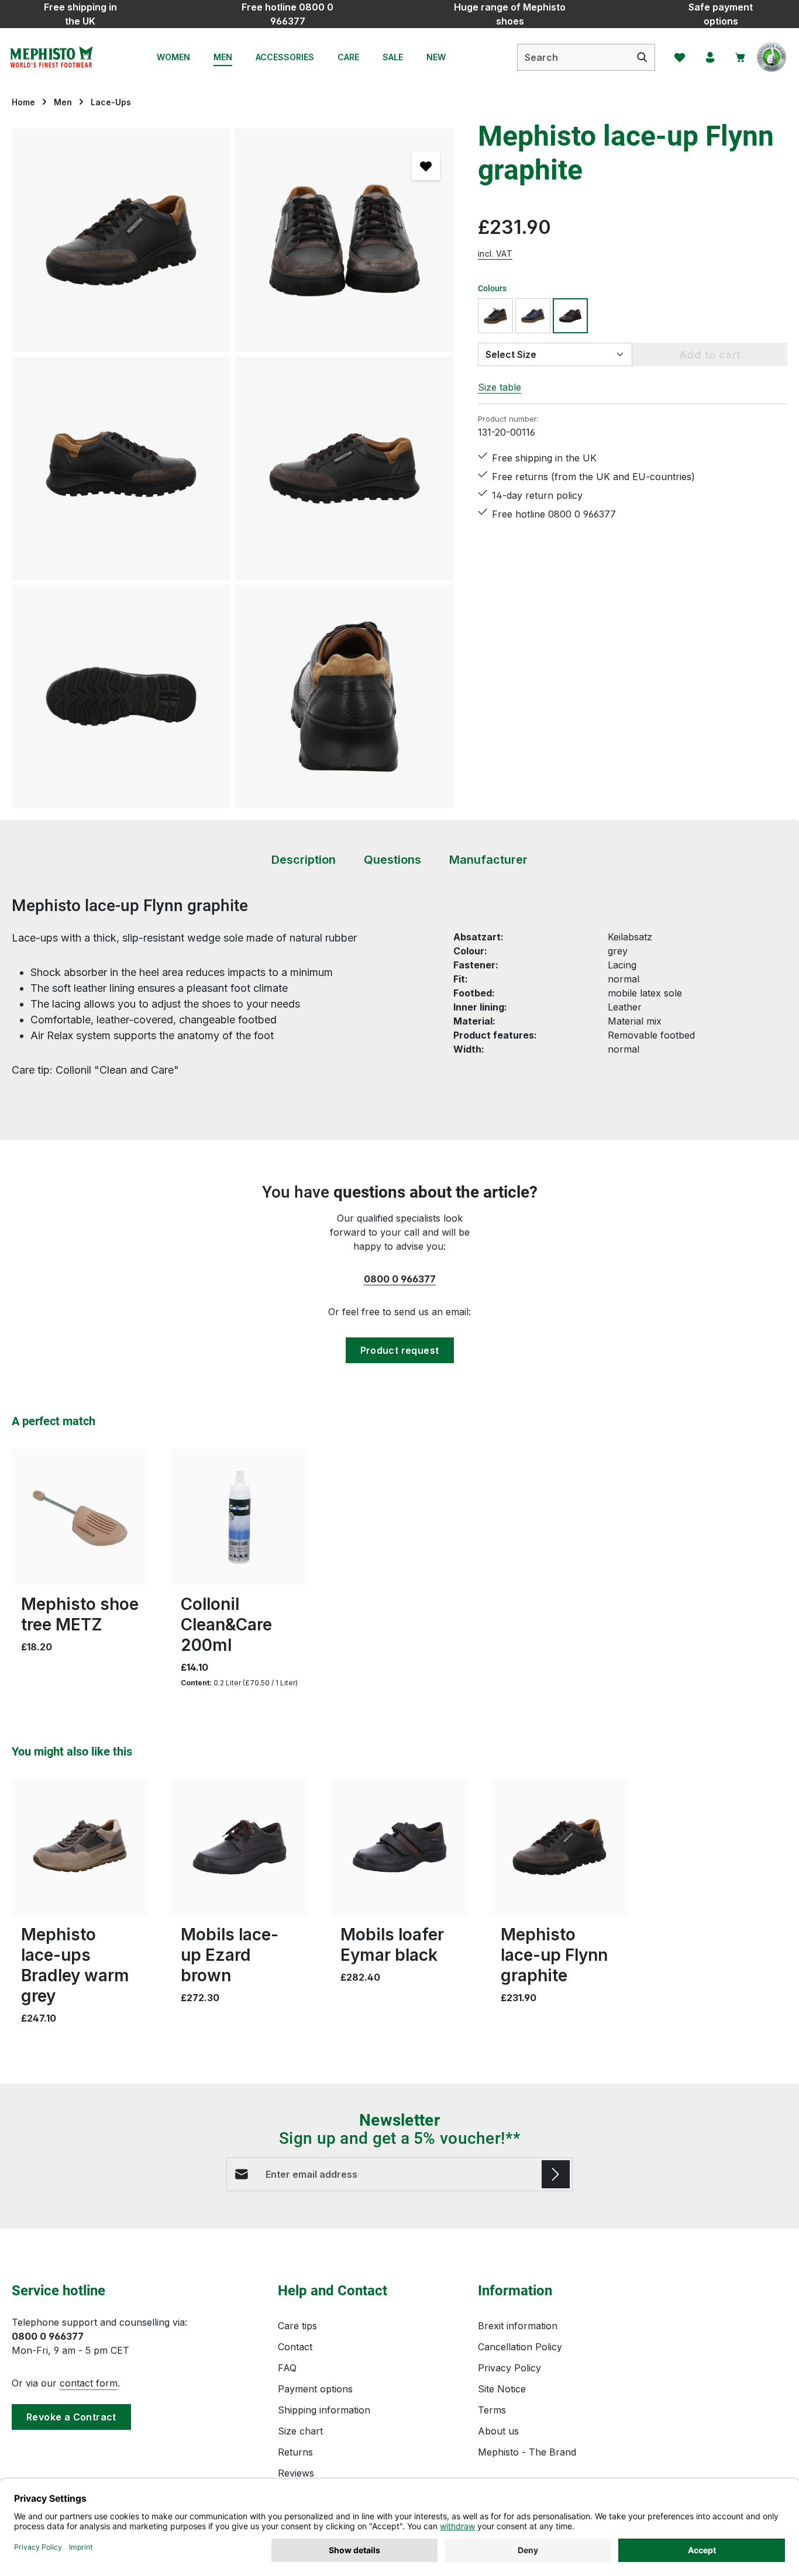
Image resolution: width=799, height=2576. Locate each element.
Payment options (315, 2389)
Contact (295, 2347)
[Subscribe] (556, 2174)
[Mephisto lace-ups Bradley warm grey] (80, 1847)
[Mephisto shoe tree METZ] (80, 1517)
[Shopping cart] (741, 57)
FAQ (287, 2368)
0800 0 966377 (400, 1279)
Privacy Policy (509, 2368)
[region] (233, 468)
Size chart (300, 2431)
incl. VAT (495, 253)
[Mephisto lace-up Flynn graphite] (121, 240)
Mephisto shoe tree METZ (80, 1614)
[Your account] (710, 57)
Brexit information (518, 2326)
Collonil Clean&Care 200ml (226, 1625)
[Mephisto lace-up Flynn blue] (533, 316)
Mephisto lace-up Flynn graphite (554, 1955)
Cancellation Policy (520, 2347)
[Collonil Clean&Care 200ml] (240, 1517)
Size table (500, 387)
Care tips (297, 2326)
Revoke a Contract (71, 2417)
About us (498, 2431)
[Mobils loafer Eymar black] (399, 1847)
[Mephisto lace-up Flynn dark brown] (495, 316)
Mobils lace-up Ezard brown (230, 1955)
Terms (492, 2410)
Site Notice (502, 2389)
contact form (89, 2383)
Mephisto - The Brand (527, 2452)
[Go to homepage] (51, 57)
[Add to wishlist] (426, 166)
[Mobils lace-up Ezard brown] (240, 1847)
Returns (295, 2452)
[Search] (643, 57)
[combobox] (574, 57)
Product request (400, 1350)
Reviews (296, 2473)
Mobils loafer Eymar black (392, 1945)
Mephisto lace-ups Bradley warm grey (75, 1965)
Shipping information (324, 2410)
